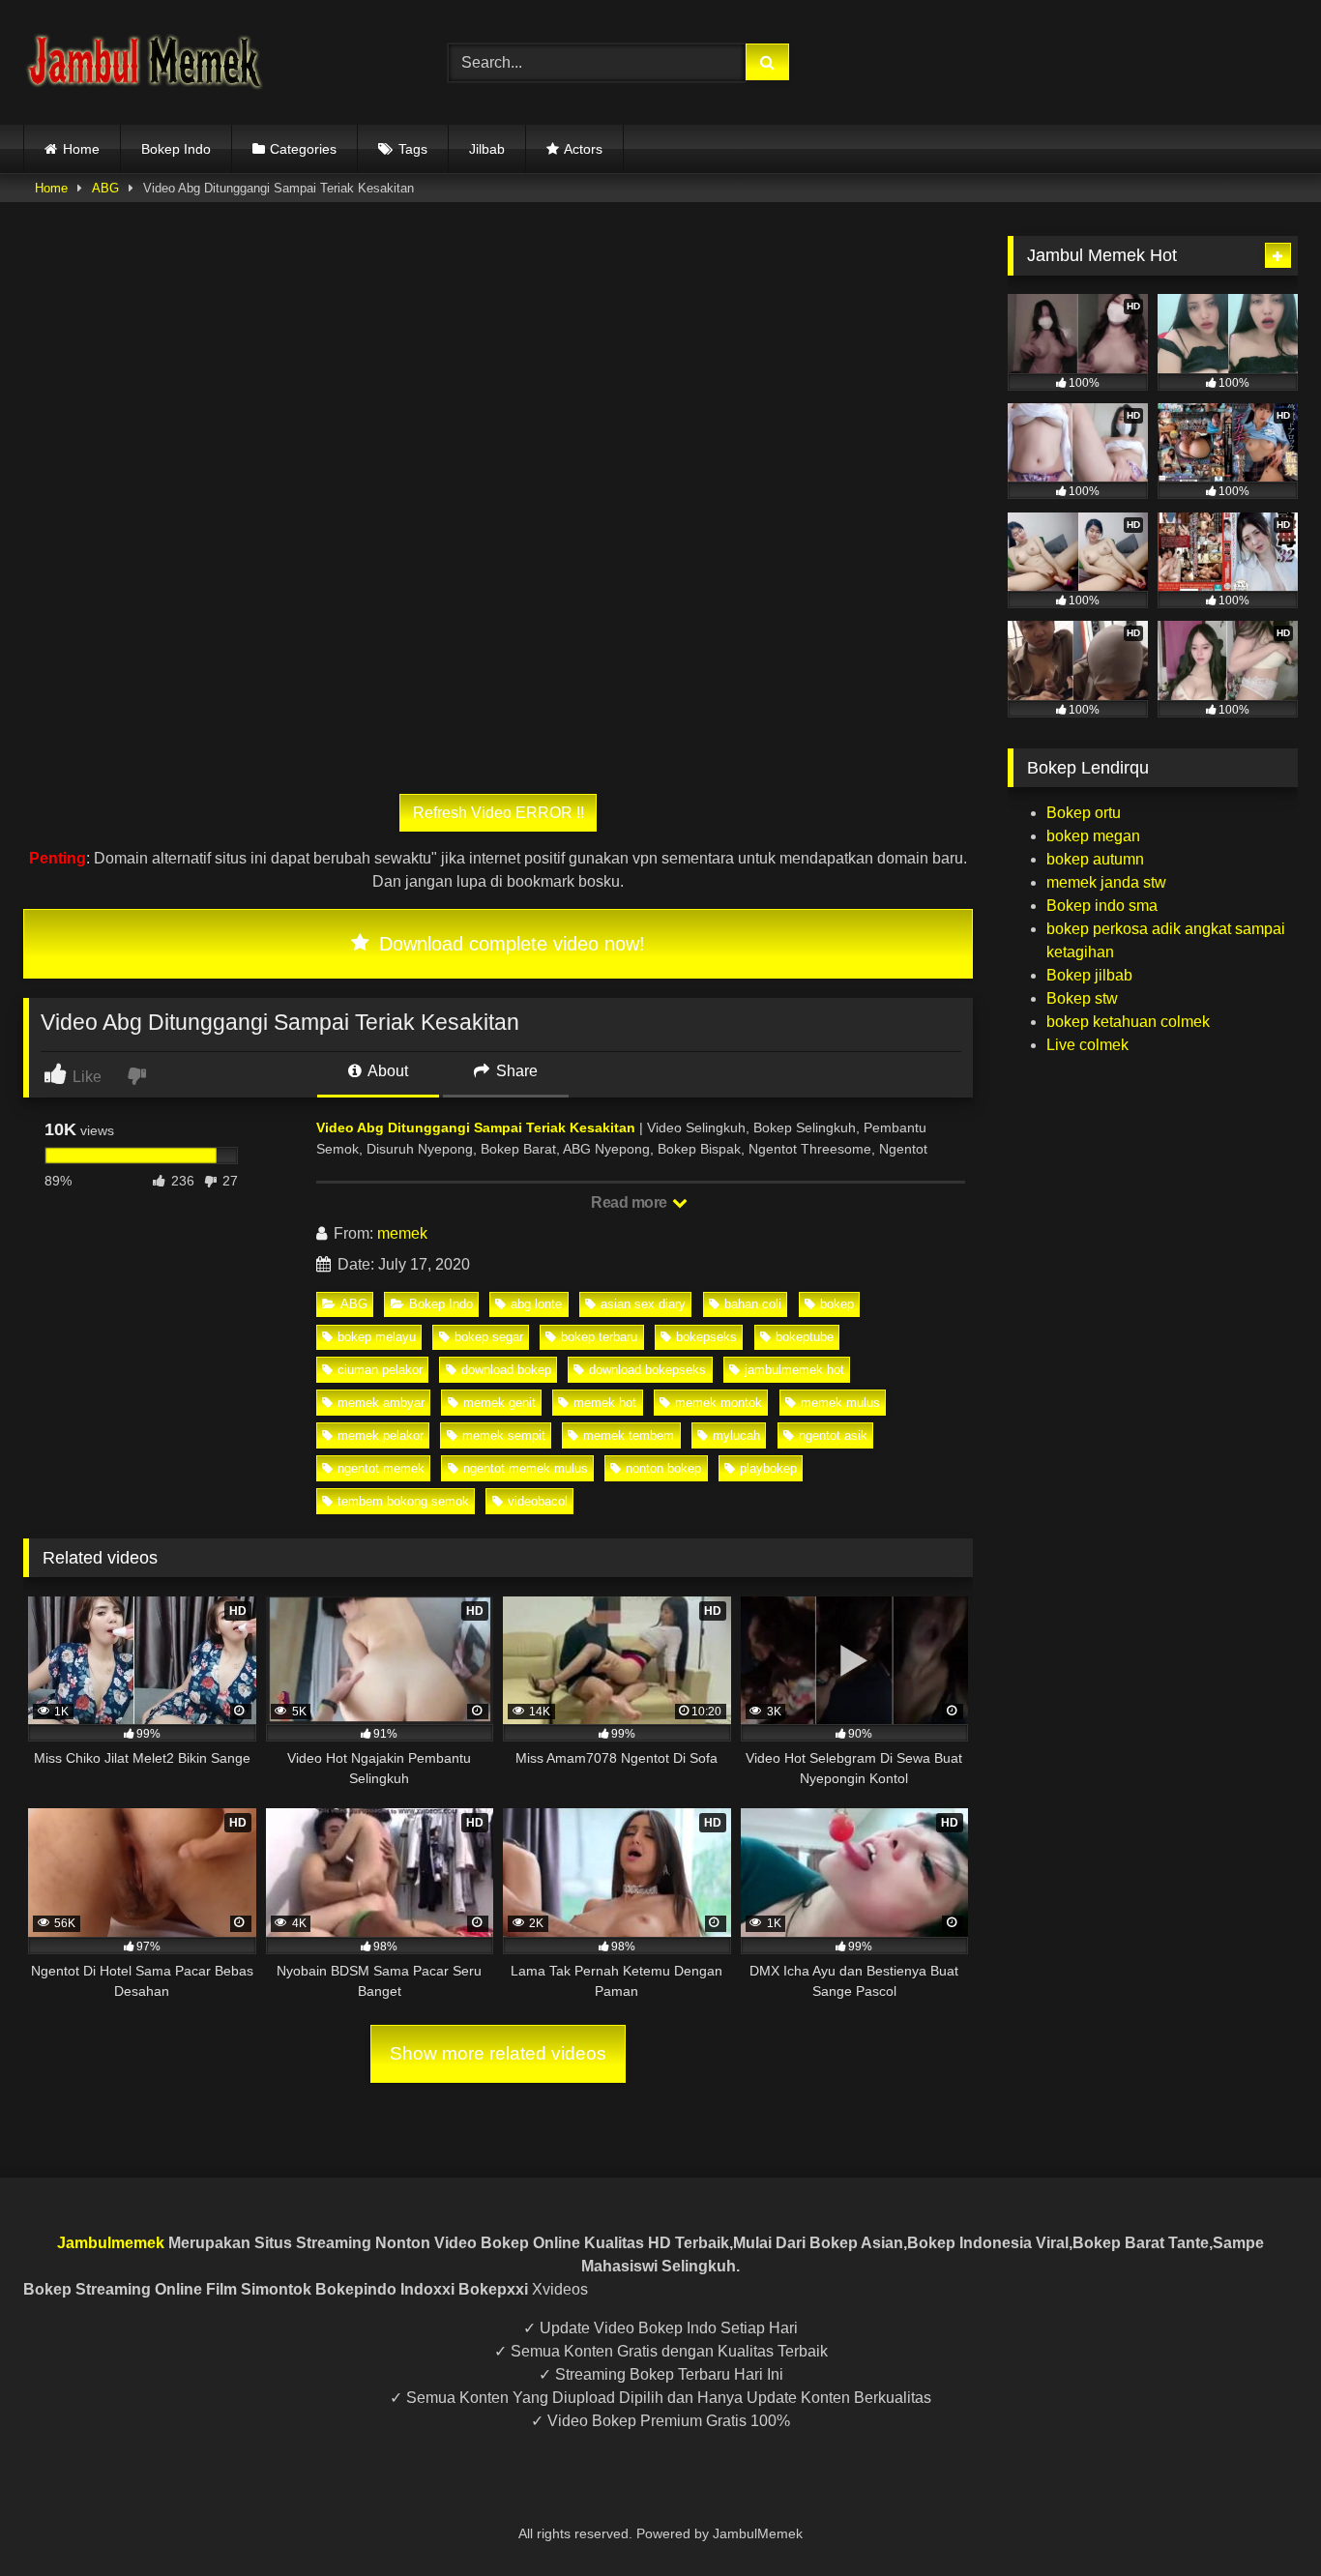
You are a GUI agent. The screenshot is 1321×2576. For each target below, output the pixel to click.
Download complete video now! (509, 944)
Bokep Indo (176, 149)
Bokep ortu (1084, 813)
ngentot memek (381, 1468)
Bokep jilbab (1089, 975)
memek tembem (629, 1435)
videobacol (538, 1501)
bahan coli (753, 1304)
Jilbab (487, 149)
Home (81, 149)
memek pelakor (381, 1435)
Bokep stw (1082, 998)
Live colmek (1087, 1045)
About (386, 1071)
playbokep (768, 1468)
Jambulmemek (111, 2243)
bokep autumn (1095, 859)
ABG (105, 188)
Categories (303, 149)
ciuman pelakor (380, 1370)
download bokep (506, 1370)
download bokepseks (647, 1370)
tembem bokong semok (403, 1501)
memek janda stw (1106, 882)
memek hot (605, 1403)
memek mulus (840, 1403)
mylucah (736, 1435)
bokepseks (706, 1337)
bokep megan (1093, 836)
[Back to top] (1261, 2518)
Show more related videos (498, 2053)
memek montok (719, 1403)
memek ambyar (381, 1403)
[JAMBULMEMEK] (144, 62)
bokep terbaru (599, 1337)
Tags (413, 149)
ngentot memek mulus (526, 1468)
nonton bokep (663, 1468)
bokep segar (489, 1337)
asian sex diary (643, 1304)
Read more (631, 1202)
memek (402, 1233)
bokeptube (805, 1337)
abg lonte (536, 1304)
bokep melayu (377, 1337)
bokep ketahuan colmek (1128, 1022)
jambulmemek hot (794, 1370)
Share (515, 1071)
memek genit (499, 1403)
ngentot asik (833, 1435)
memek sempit (504, 1435)
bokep (837, 1304)
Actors (583, 149)
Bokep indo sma (1102, 906)
